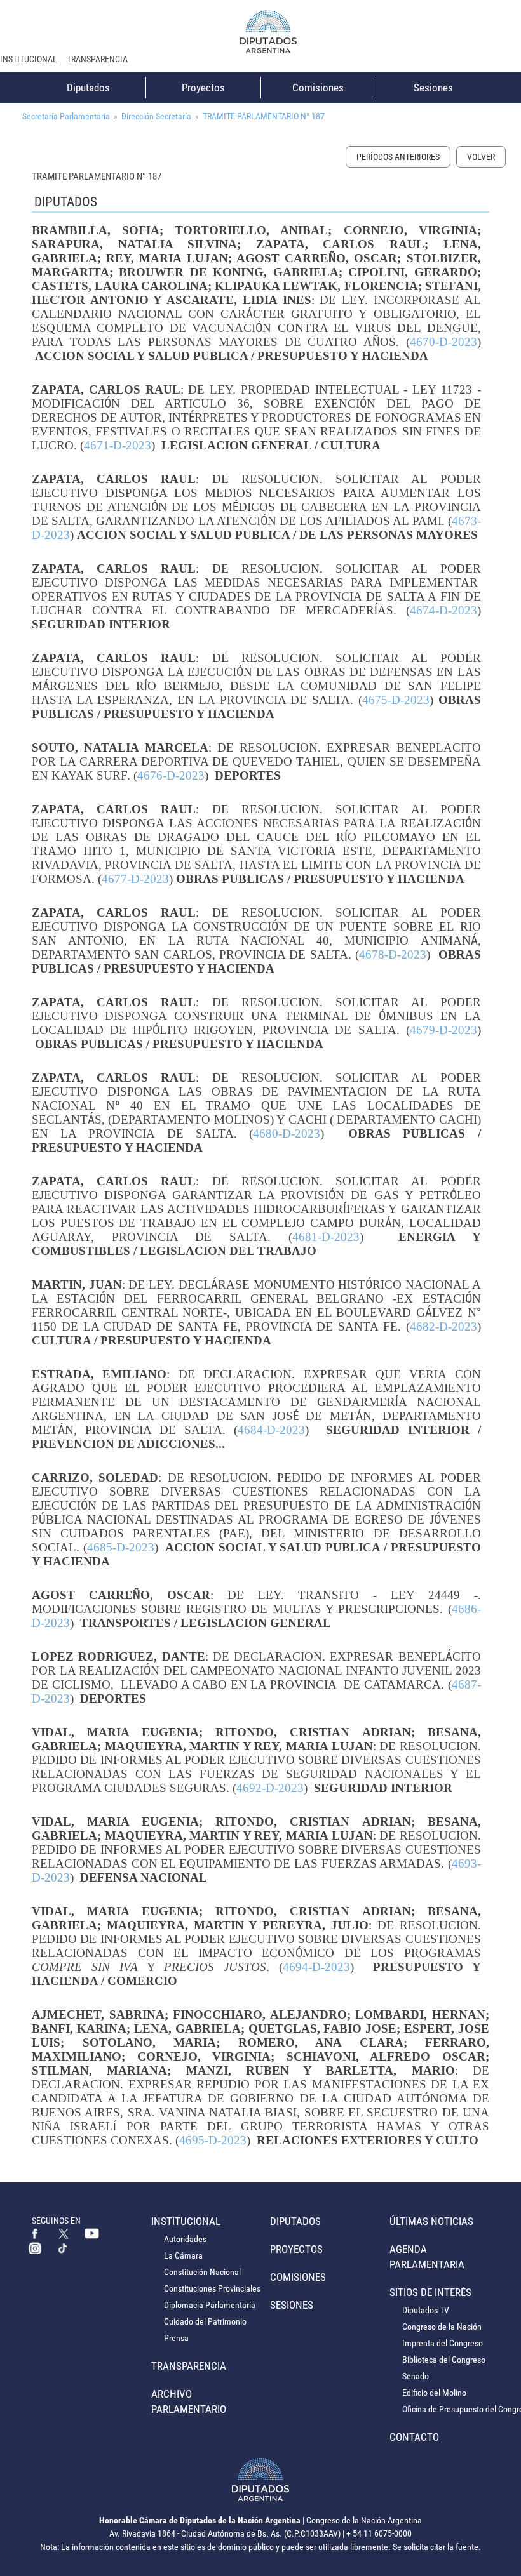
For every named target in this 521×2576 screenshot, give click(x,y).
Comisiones (318, 88)
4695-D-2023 (213, 2140)
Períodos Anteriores (398, 157)
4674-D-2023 (443, 610)
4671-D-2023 (118, 445)
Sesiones (433, 88)
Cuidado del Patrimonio (205, 2321)
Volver (481, 157)
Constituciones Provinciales (212, 2288)
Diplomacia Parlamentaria (210, 2305)
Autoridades (185, 2239)
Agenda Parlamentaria (427, 2257)
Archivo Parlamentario (189, 2401)
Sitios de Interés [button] (430, 2292)
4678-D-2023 (393, 954)
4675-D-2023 (396, 700)
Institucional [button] (29, 59)
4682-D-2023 (443, 1326)
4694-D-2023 (316, 1967)
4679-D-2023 (443, 1030)
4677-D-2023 (135, 879)
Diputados (88, 88)
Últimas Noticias (431, 2221)
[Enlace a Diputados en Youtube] (92, 2233)
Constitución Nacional (202, 2272)
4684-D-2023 (271, 1430)
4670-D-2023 (443, 342)
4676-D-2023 (171, 775)
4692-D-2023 (270, 1788)
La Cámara (183, 2255)
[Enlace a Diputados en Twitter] (64, 2233)
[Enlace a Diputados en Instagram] (35, 2248)
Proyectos (203, 88)
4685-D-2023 (121, 1547)
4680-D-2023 (287, 1133)
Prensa (176, 2338)
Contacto (414, 2437)
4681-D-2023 (326, 1237)
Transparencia (97, 59)
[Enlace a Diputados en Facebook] (35, 2233)
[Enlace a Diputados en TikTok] (64, 2248)
